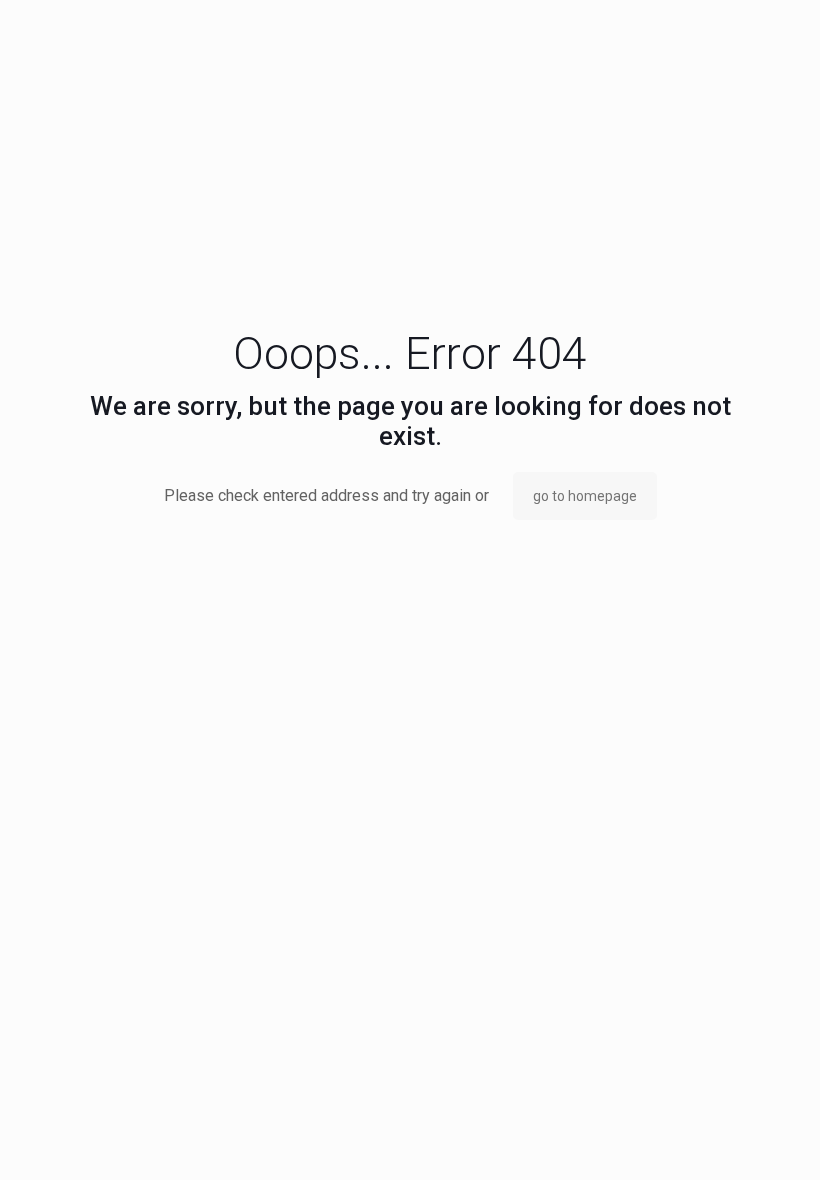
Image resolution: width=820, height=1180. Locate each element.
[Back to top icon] (724, 1139)
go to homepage (585, 496)
